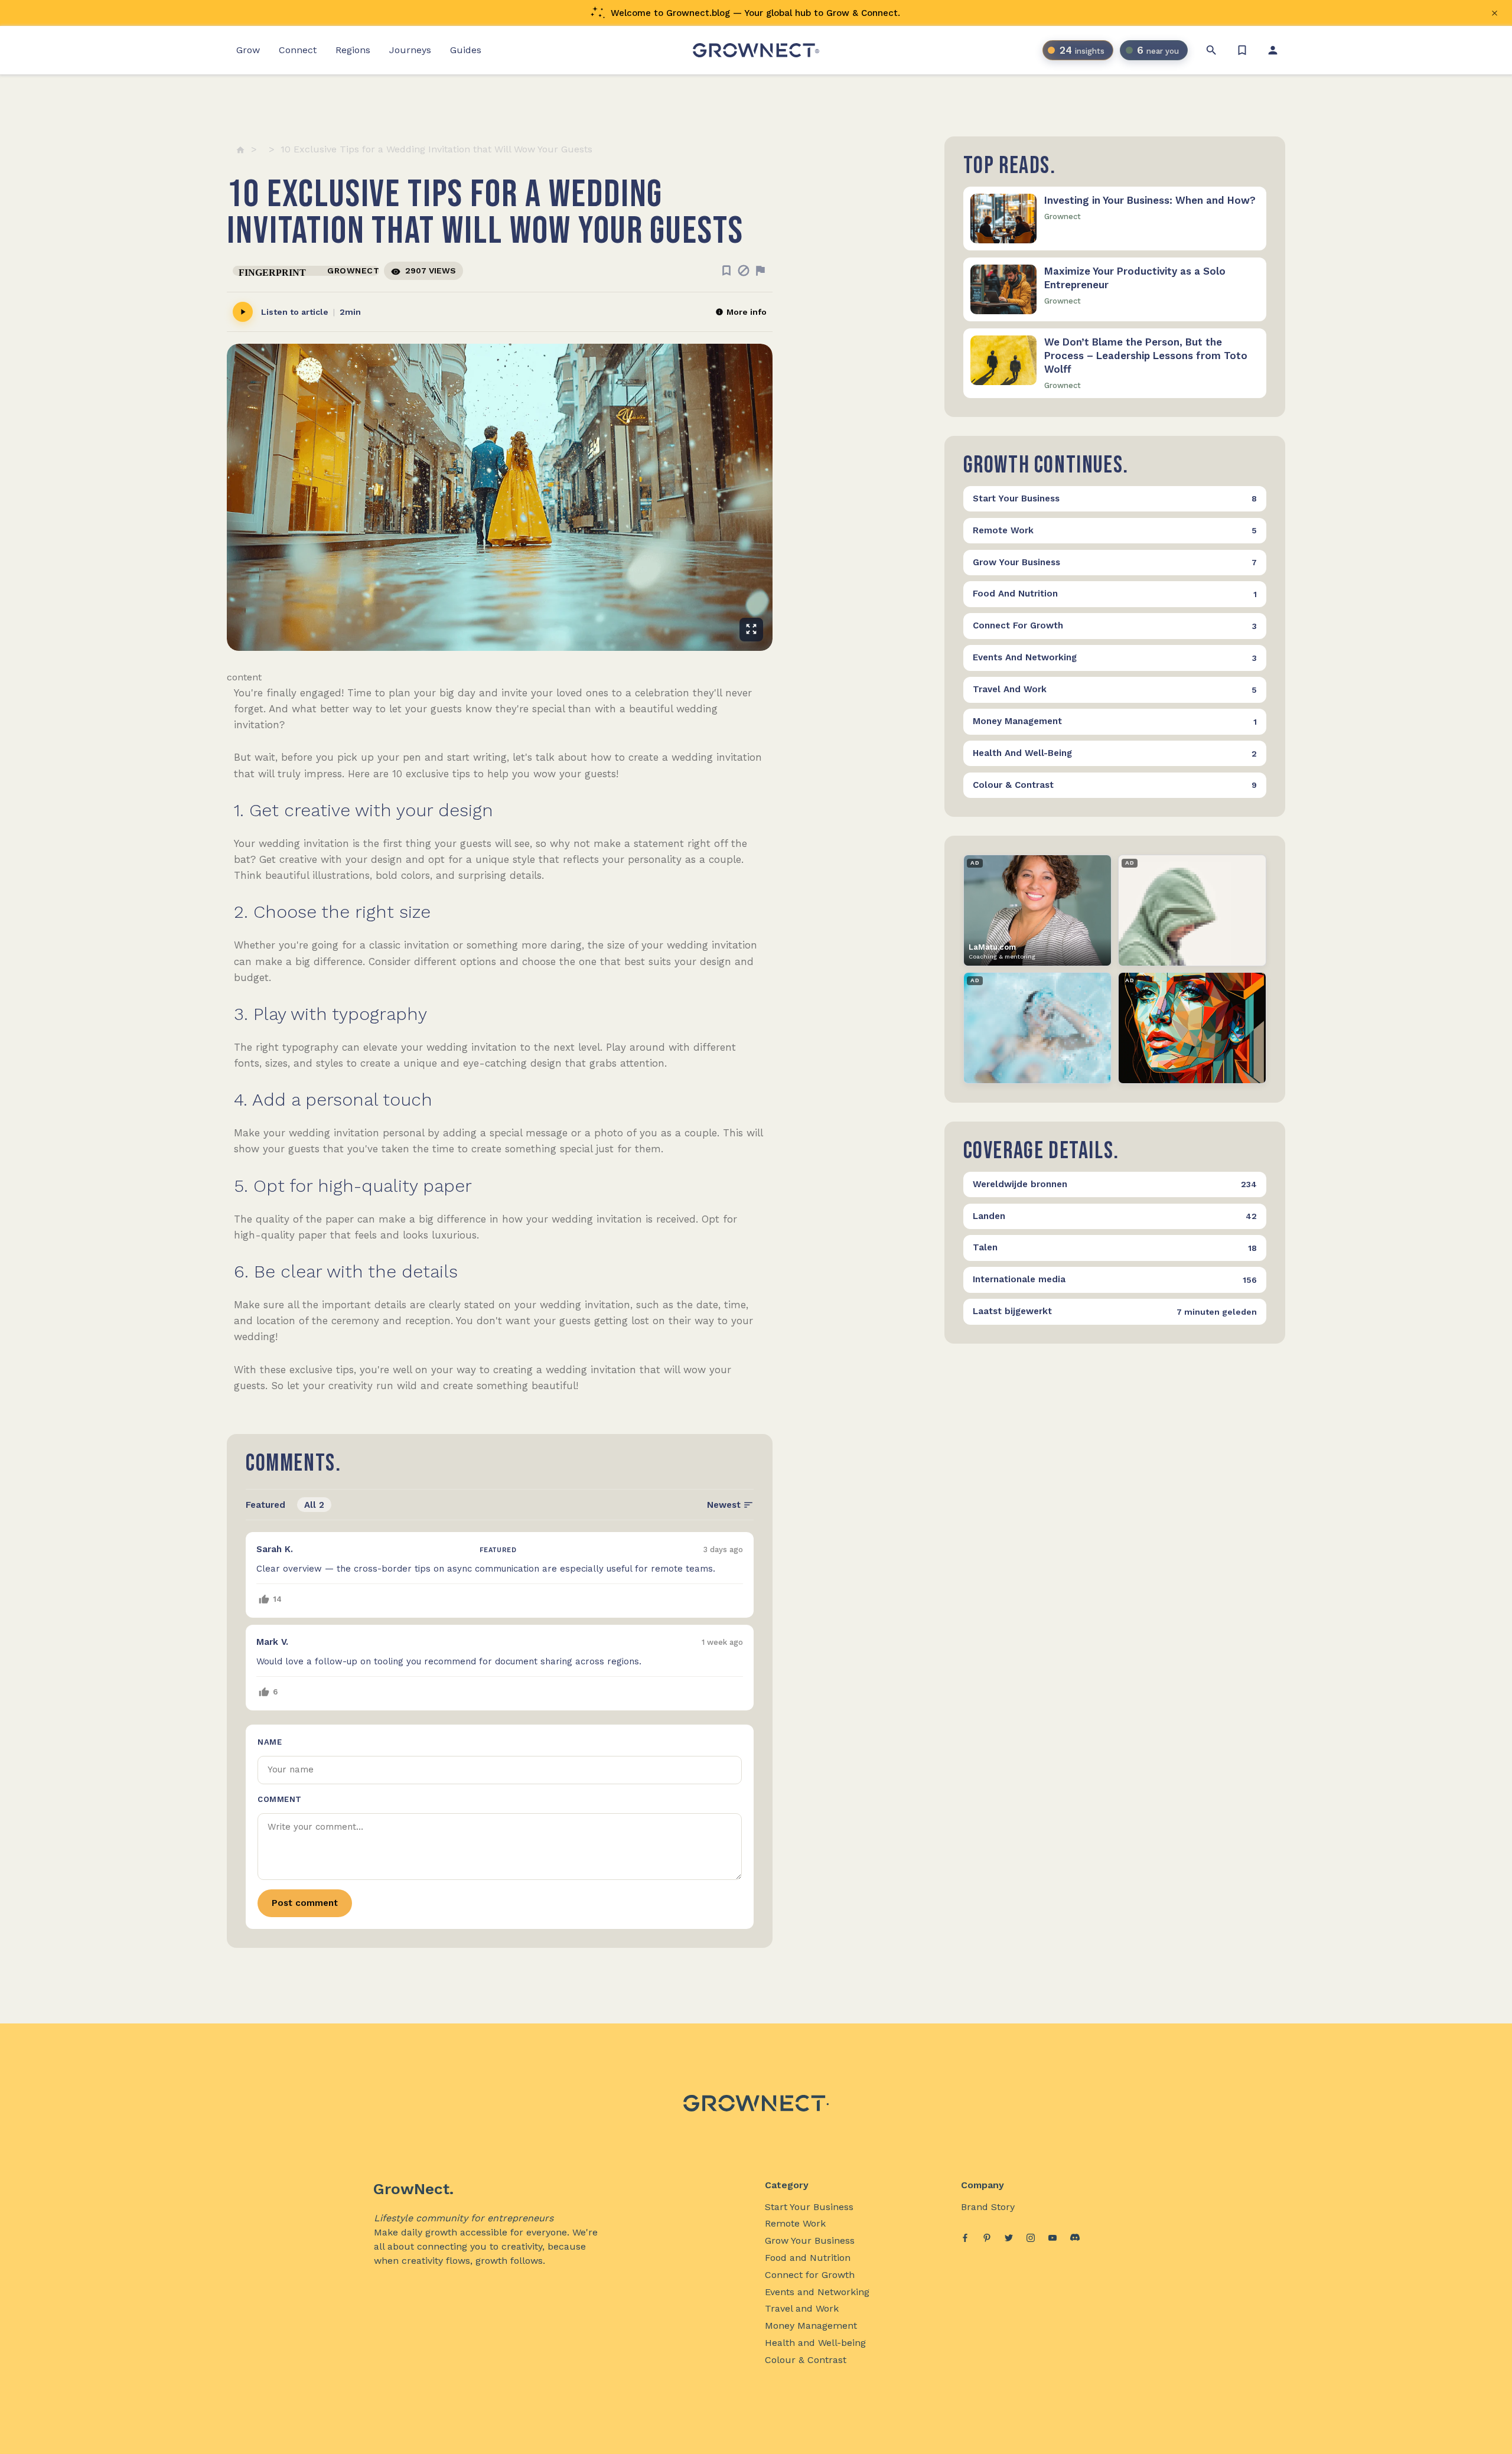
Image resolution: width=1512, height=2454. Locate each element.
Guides (466, 50)
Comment (280, 1799)
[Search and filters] (1211, 50)
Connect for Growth (810, 2275)
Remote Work (795, 2223)
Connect (298, 50)
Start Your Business (809, 2207)
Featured (265, 1505)
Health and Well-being (815, 2343)
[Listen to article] (243, 312)
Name (270, 1742)
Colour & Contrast (806, 2360)
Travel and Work (802, 2308)
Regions (353, 50)
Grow (248, 50)
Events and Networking (817, 2292)
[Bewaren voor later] (726, 271)
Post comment (305, 1903)
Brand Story (988, 2207)
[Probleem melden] (760, 271)
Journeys (410, 50)
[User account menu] (1273, 50)
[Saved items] (1242, 50)
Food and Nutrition (808, 2258)
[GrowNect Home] (756, 50)
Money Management (811, 2326)
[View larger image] (500, 497)
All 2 (314, 1505)
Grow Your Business (810, 2240)
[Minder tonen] (744, 271)
